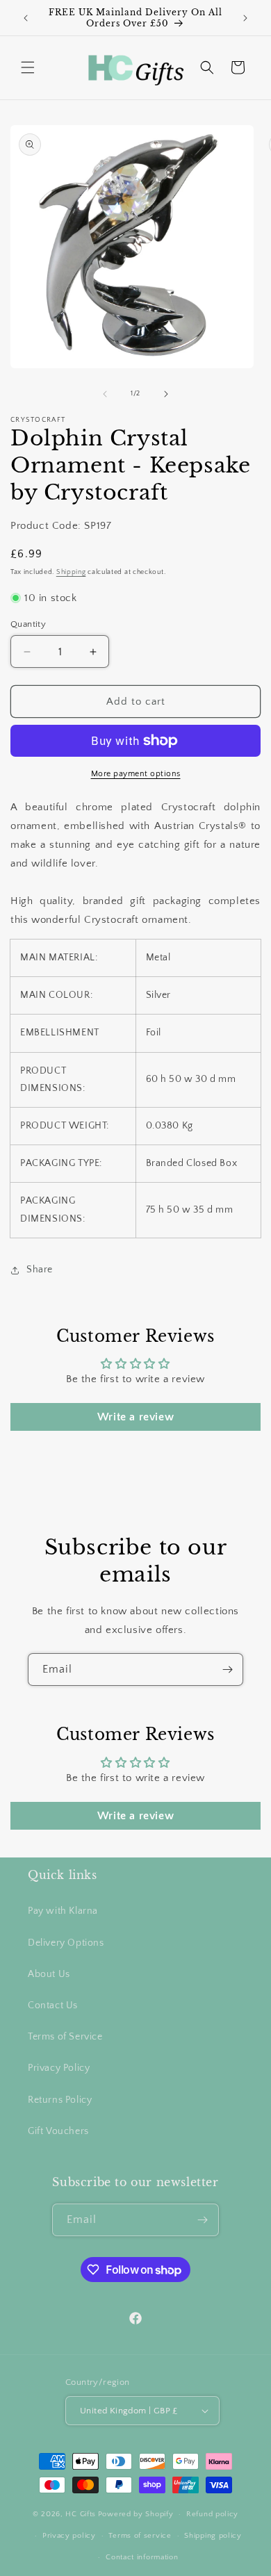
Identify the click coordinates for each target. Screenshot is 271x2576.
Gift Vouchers (58, 2131)
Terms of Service (65, 2037)
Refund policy (212, 2514)
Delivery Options (66, 1943)
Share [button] (40, 1270)
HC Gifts (81, 2514)
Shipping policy (213, 2536)
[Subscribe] (227, 1670)
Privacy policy (69, 2536)
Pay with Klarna (63, 1911)
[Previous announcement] (26, 18)
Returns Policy (60, 2100)
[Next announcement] (245, 18)
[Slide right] (166, 394)
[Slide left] (105, 394)
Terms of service (140, 2536)
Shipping (71, 572)
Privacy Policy (59, 2068)
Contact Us (53, 2005)
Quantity (28, 624)
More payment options (136, 774)
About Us (49, 1974)
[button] (28, 67)
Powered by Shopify (136, 2514)
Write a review (135, 1417)
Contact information (142, 2557)
